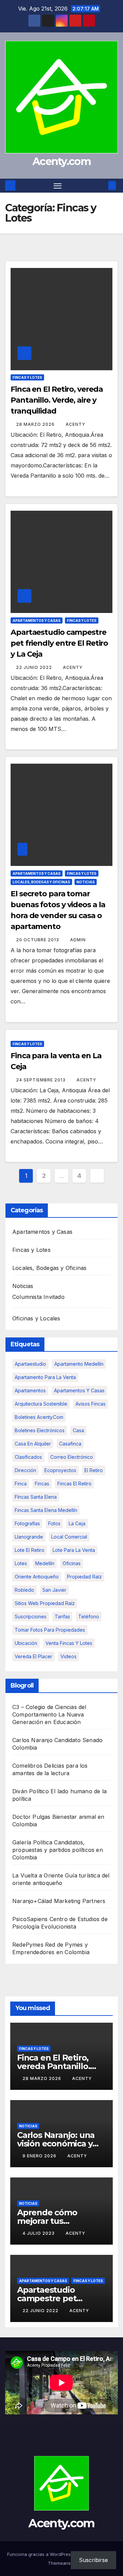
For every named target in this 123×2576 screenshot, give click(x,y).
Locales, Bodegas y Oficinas (41, 882)
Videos (69, 1656)
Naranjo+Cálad (32, 1901)
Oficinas (72, 1563)
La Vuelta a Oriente (38, 1875)
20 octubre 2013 (38, 940)
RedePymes (28, 1945)
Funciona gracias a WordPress (41, 2554)
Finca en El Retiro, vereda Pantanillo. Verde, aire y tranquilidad (57, 400)
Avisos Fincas (91, 1404)
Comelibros (27, 1766)
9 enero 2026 (40, 2156)
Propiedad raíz (84, 1577)
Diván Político (31, 1791)
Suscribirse (93, 2560)
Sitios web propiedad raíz (45, 1603)
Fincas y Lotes (27, 377)
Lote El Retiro (30, 1550)
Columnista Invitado (38, 1297)
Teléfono (89, 1616)
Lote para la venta (74, 1550)
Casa (78, 1430)
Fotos (54, 1523)
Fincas (42, 1484)
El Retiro (94, 1470)
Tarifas (62, 1616)
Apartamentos (30, 1390)
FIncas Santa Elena (36, 1497)
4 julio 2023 (39, 2233)
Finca (21, 1484)
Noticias (86, 882)
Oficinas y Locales (36, 1318)
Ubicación (26, 1643)
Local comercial (69, 1537)
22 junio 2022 (35, 667)
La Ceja (77, 1523)
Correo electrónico (72, 1457)
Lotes (21, 1563)
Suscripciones (31, 1616)
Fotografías (27, 1523)
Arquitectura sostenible (41, 1404)
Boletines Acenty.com (39, 1417)
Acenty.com (61, 161)
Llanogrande (29, 1537)
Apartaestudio (30, 1364)
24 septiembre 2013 (42, 1080)
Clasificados (28, 1457)
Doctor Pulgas (31, 1817)
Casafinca (70, 1444)
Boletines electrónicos (40, 1430)
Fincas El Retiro (74, 1484)
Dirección (25, 1470)
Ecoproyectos (60, 1470)
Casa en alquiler (33, 1444)
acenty (76, 424)
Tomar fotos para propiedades (50, 1630)
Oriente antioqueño (37, 1577)
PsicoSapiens (30, 1919)
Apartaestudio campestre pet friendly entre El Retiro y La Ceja (59, 643)
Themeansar (61, 2563)
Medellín (45, 1563)
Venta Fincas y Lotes (69, 1643)
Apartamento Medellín (79, 1364)
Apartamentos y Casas (37, 620)
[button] (102, 185)
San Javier (54, 1590)
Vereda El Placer (33, 1656)
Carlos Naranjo (32, 1740)
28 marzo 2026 (36, 424)
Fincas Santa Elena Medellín (46, 1510)
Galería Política (32, 1842)
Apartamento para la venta (45, 1377)
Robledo (24, 1590)
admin (78, 940)
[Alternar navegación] (58, 186)
